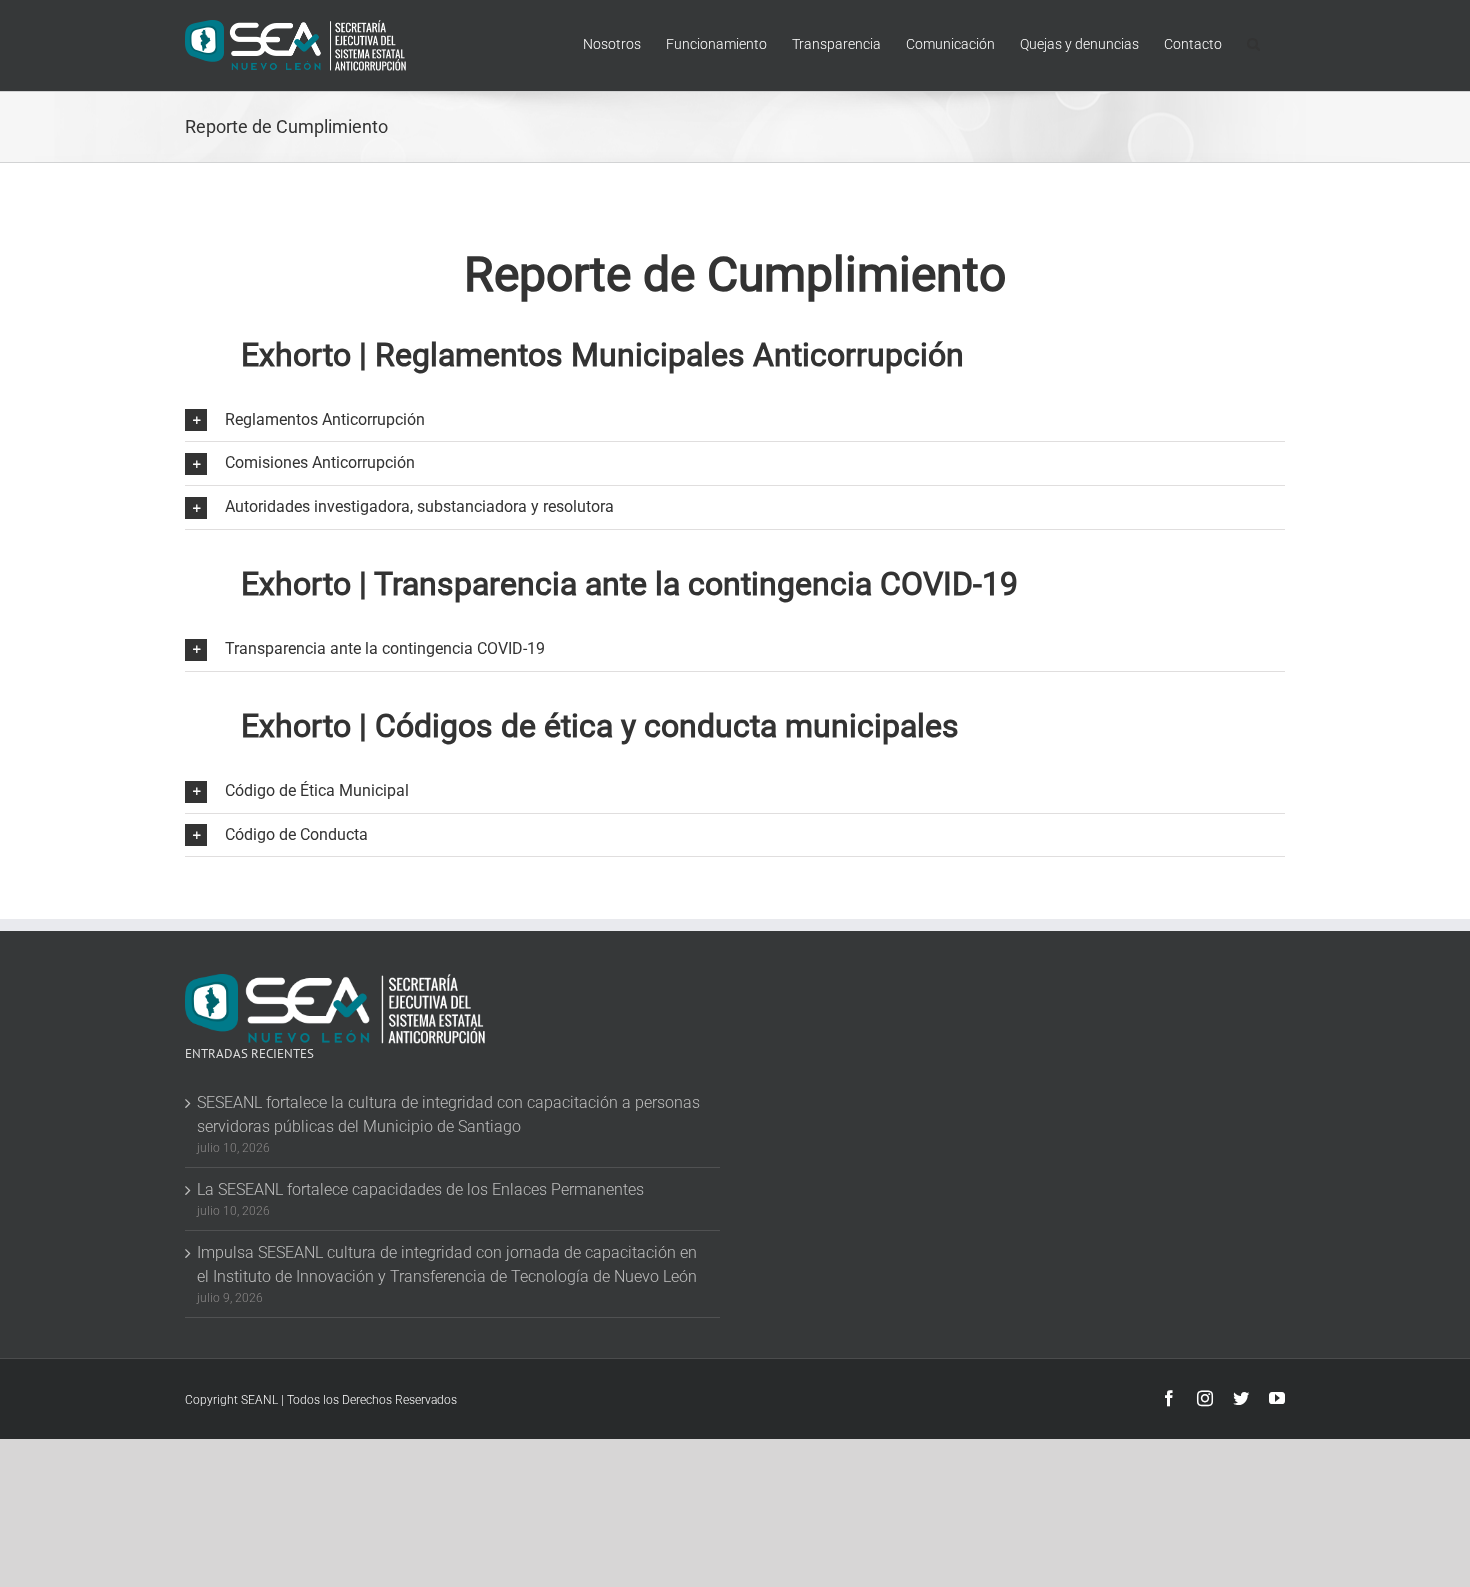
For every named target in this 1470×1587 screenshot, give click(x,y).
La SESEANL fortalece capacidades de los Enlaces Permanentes (420, 1189)
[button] (1253, 42)
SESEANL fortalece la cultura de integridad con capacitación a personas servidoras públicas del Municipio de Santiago (448, 1114)
